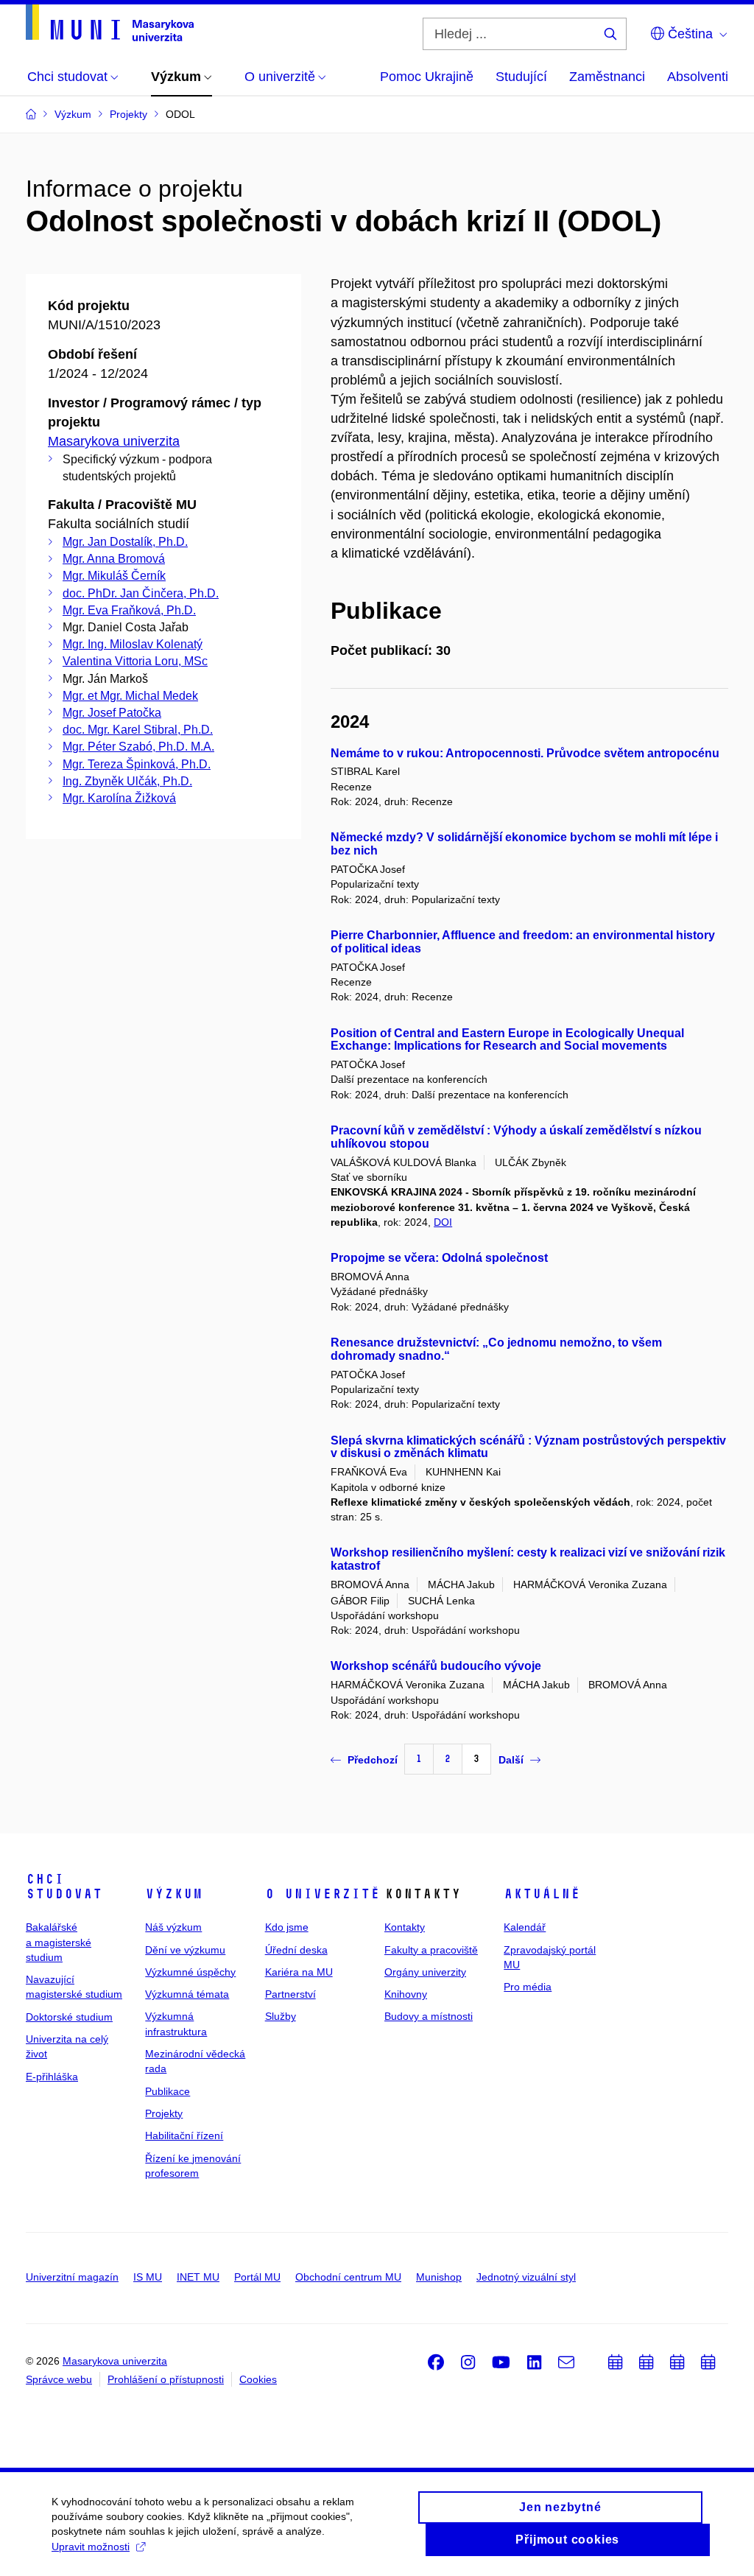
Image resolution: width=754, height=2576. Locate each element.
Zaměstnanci (607, 77)
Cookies (258, 2379)
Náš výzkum (173, 1927)
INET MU (198, 2277)
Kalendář (525, 1927)
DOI (443, 1222)
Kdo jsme (287, 1927)
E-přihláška (52, 2077)
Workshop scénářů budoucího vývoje (436, 1666)
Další (511, 1760)
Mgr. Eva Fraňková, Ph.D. (129, 610)
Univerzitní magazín (72, 2277)
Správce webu (59, 2379)
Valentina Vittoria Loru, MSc (135, 661)
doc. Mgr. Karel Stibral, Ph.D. (138, 730)
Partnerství (290, 1994)
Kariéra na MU (299, 1972)
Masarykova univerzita (114, 441)
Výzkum (174, 1894)
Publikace (168, 2091)
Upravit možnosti (91, 2547)
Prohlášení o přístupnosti (166, 2379)
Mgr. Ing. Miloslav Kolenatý (133, 644)
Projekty (164, 2113)
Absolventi (698, 77)
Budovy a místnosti (429, 2016)
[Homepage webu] (110, 23)
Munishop (439, 2277)
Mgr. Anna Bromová (114, 559)
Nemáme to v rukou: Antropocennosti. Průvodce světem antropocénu (525, 753)
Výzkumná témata (187, 1994)
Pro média (528, 1987)
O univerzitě (323, 1894)
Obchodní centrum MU (348, 2277)
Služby (281, 2016)
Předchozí (373, 1760)
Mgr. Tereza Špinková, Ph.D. (137, 764)
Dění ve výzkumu (185, 1950)
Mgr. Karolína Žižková (119, 798)
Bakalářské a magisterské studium (59, 1942)
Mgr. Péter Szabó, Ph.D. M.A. (138, 747)
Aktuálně (542, 1894)
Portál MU (257, 2277)
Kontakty (405, 1927)
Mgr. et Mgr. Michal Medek (130, 696)
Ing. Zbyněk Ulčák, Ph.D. (127, 781)
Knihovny (406, 1994)
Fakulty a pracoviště (431, 1950)
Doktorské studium (69, 2017)
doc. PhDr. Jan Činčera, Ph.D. (141, 593)
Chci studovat (64, 1887)
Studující (521, 77)
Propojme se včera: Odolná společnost (439, 1258)
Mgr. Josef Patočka (112, 713)
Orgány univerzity (425, 1972)
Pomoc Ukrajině (427, 77)
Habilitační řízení (184, 2135)
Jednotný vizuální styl (526, 2277)
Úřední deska (296, 1950)
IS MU (148, 2277)
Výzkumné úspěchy (190, 1972)
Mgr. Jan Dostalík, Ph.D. (125, 542)
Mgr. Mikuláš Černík (114, 576)
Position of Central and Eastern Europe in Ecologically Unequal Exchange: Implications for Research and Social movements (507, 1040)
